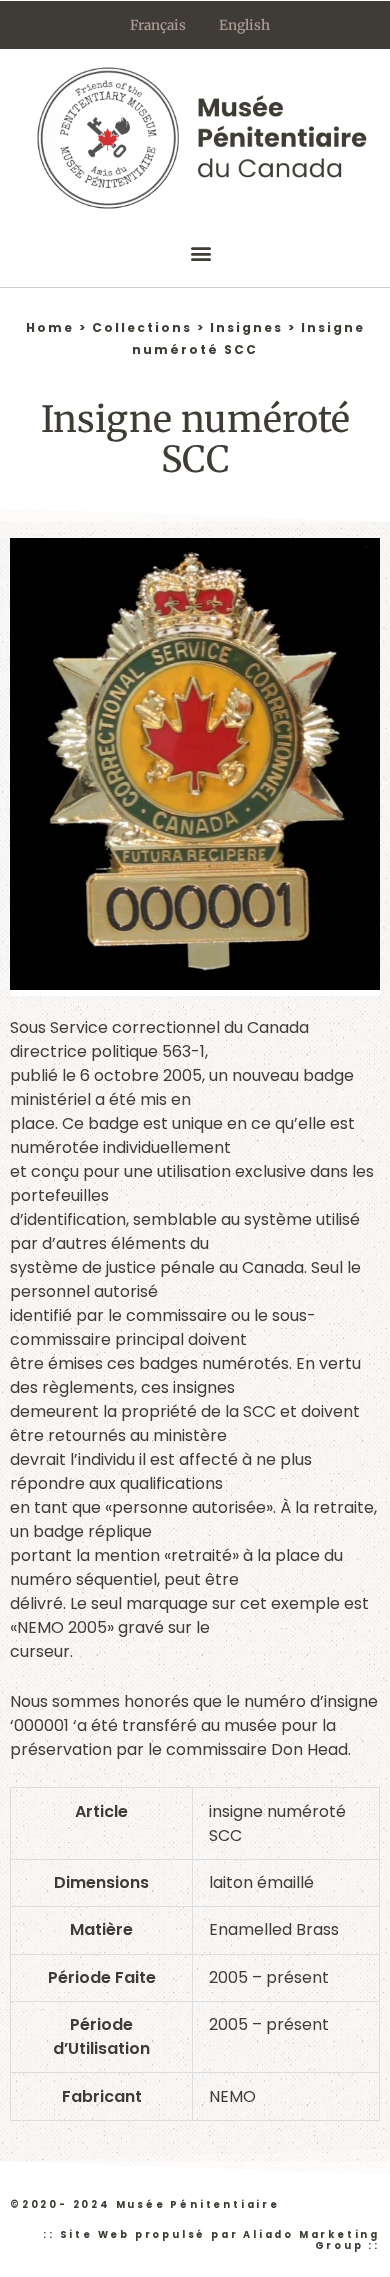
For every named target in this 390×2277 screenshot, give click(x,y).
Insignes (246, 327)
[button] (200, 252)
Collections (142, 327)
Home (50, 327)
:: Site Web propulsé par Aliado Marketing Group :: (211, 2240)
